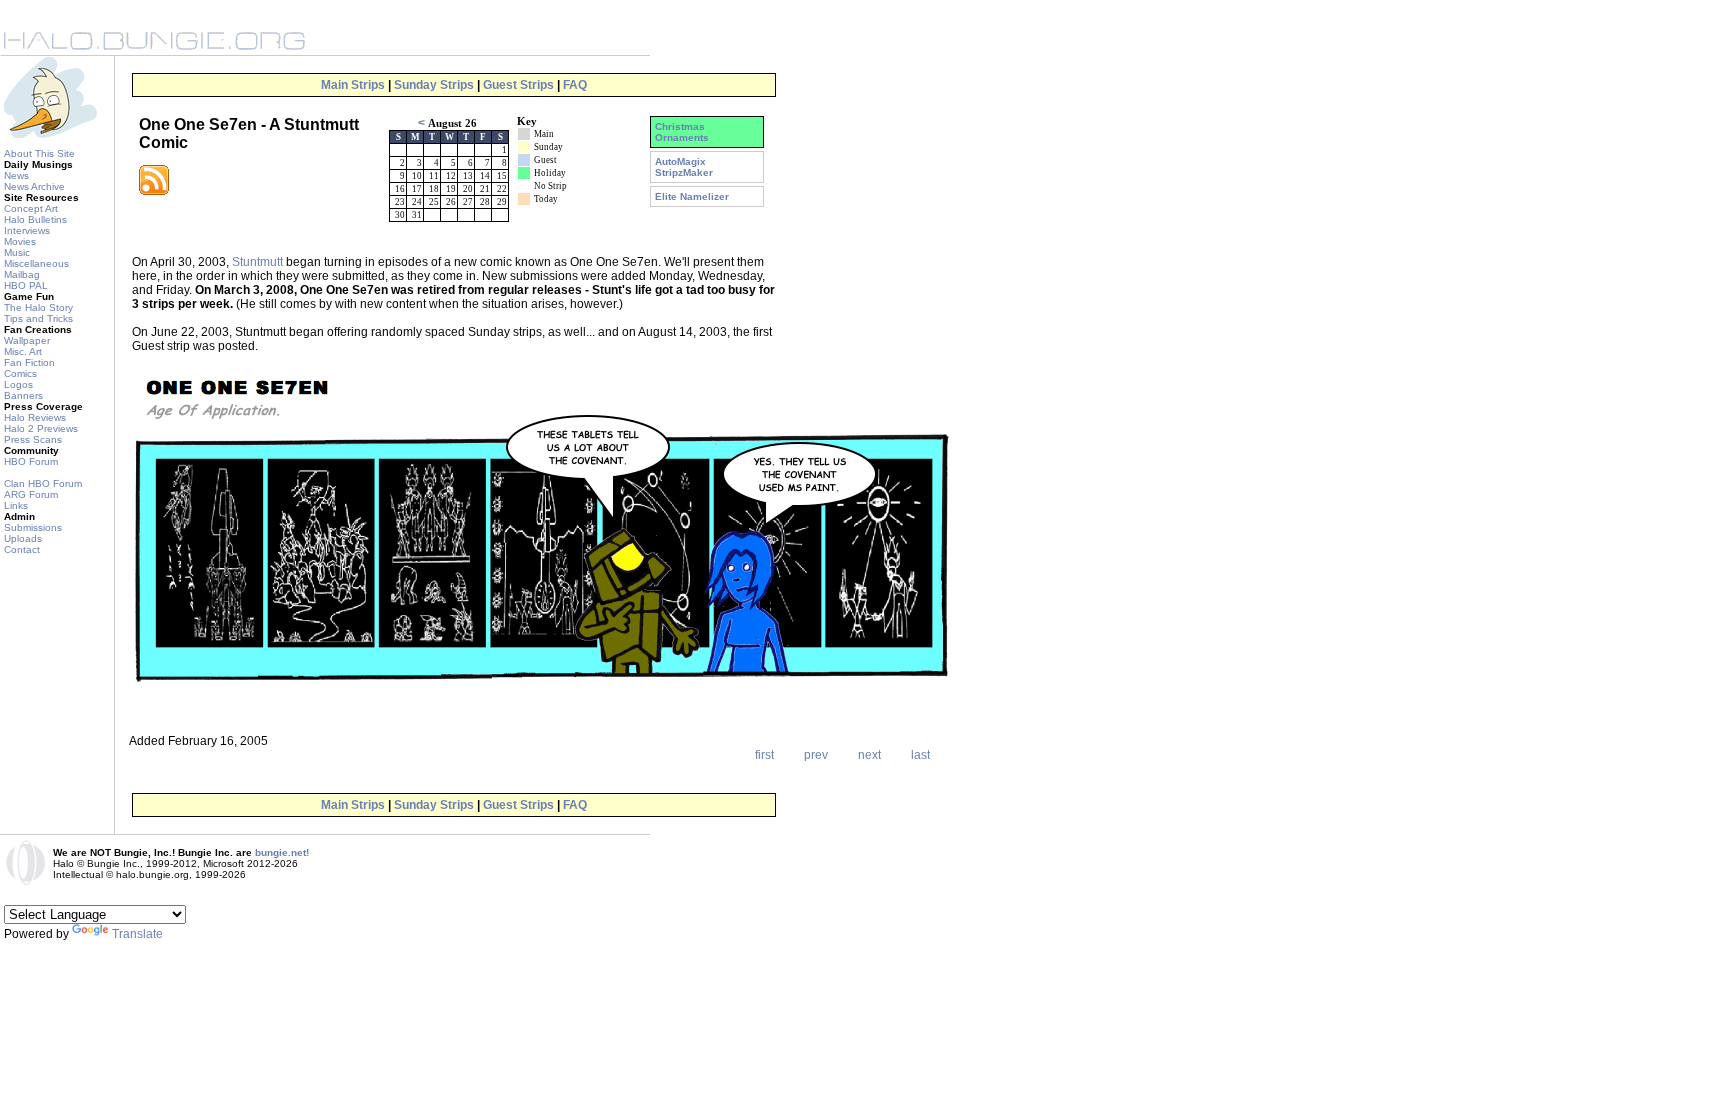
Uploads (23, 538)
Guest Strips (518, 85)
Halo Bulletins (35, 219)
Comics (20, 373)
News (16, 175)
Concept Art (31, 208)
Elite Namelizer (692, 196)
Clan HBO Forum (43, 483)
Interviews (27, 230)
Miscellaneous (36, 263)
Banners (23, 395)
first (764, 755)
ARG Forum (31, 494)
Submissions (33, 527)
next (869, 755)
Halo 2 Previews (41, 428)
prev (816, 755)
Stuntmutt (257, 262)
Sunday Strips (434, 85)
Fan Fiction (29, 362)
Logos (18, 384)
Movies (20, 241)
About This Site (39, 153)
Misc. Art (23, 351)
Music (17, 252)
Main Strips (353, 85)
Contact (22, 549)
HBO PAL (26, 285)
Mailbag (22, 274)
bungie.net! (282, 852)
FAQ (575, 85)
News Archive (34, 186)
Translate (137, 934)
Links (16, 505)
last (920, 755)
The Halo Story (38, 307)
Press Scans (33, 439)
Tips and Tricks (38, 318)
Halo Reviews (35, 417)
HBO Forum (31, 461)
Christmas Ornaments (682, 132)
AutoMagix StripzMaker (684, 167)
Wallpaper (27, 340)
